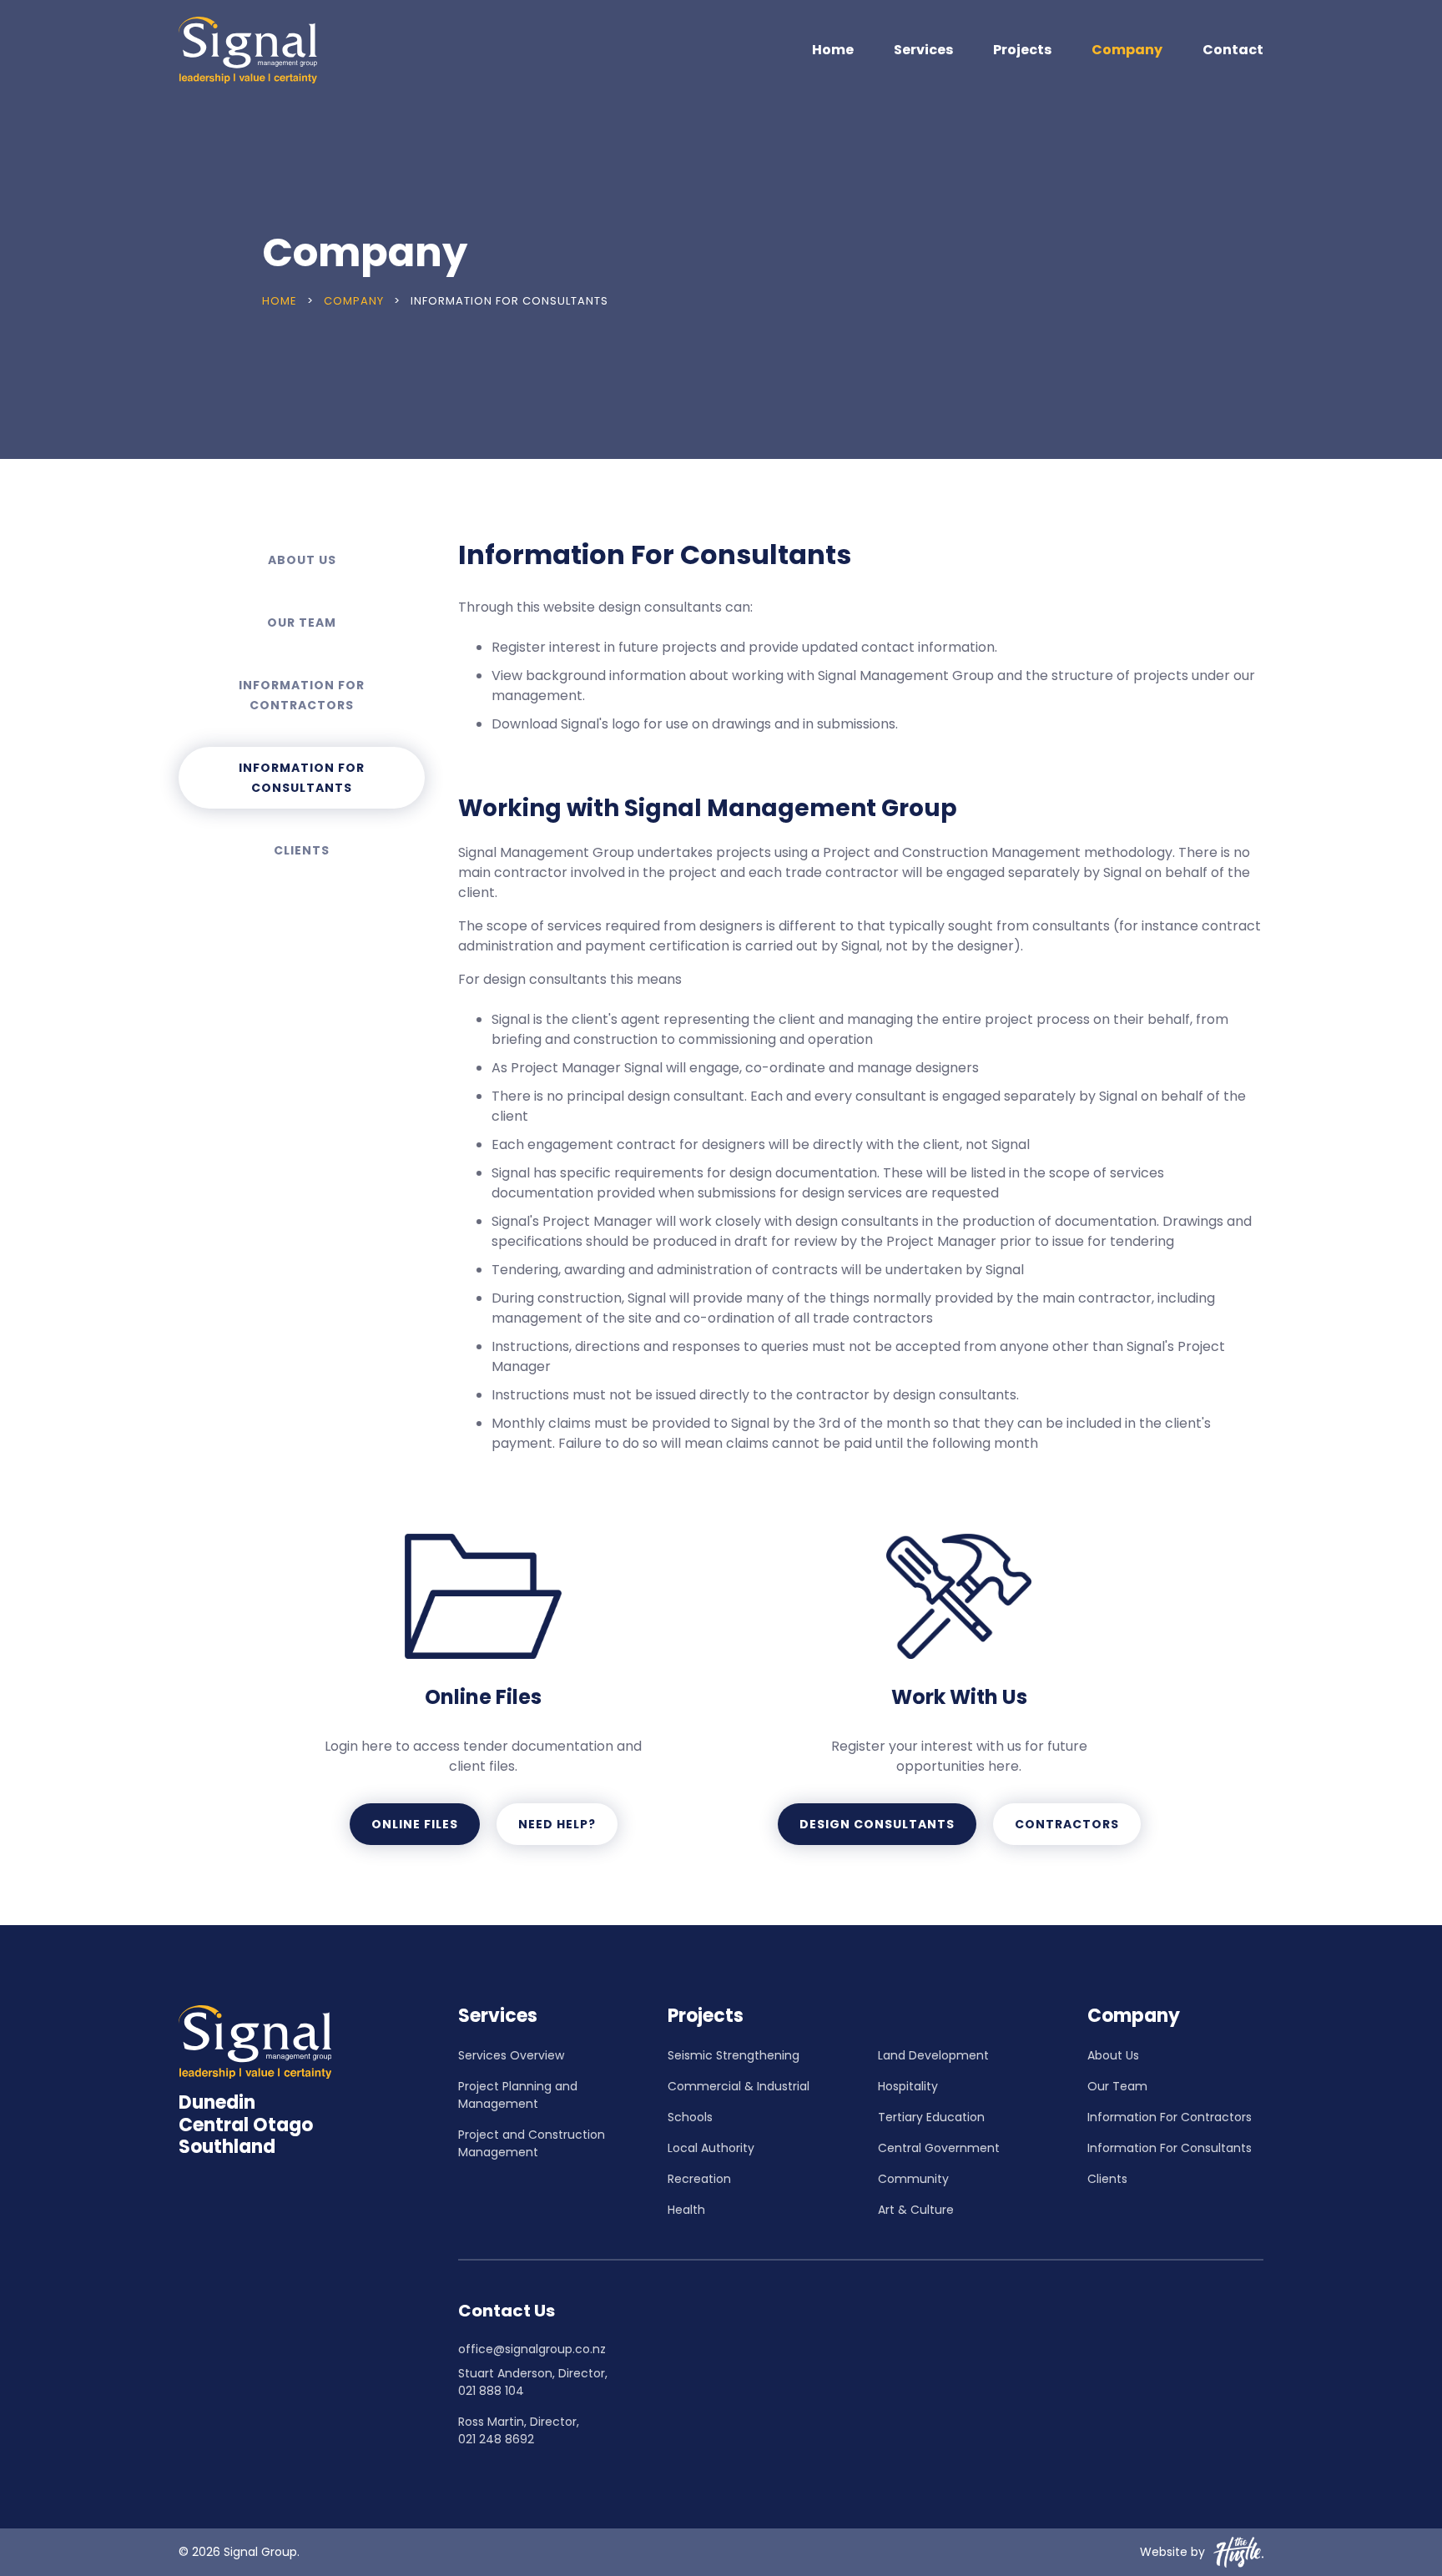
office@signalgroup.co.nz (532, 2349)
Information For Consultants (302, 778)
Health (686, 2210)
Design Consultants (877, 1824)
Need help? (557, 1824)
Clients (302, 850)
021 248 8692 (496, 2439)
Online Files (415, 1824)
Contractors (1067, 1824)
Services (923, 50)
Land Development (933, 2055)
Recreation (699, 2179)
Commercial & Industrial (739, 2086)
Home (833, 50)
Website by (1172, 2552)
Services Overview (511, 2055)
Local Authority (711, 2148)
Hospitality (908, 2086)
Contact (1233, 50)
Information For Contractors (302, 695)
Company (1127, 50)
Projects (1022, 50)
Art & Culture (916, 2210)
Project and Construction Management (532, 2143)
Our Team (302, 623)
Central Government (939, 2148)
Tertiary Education (931, 2117)
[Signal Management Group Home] (248, 50)
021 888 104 (491, 2391)
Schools (690, 2117)
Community (913, 2179)
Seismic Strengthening (734, 2055)
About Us (302, 560)
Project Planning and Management (518, 2095)
